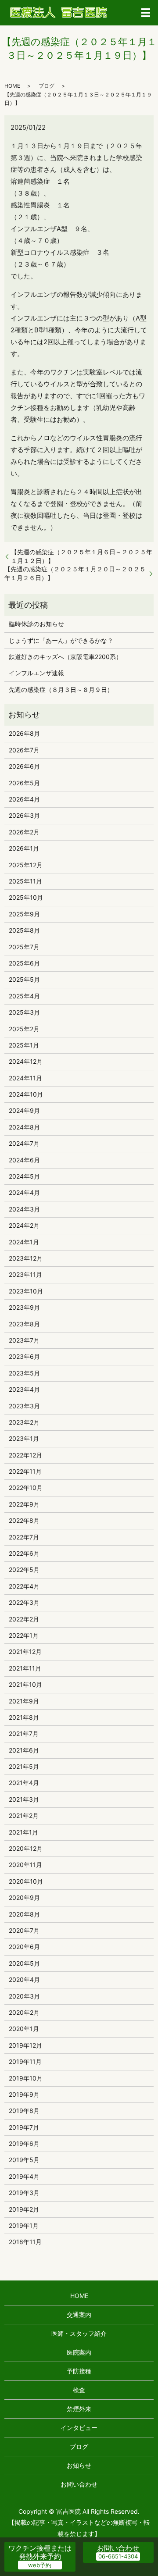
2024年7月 (24, 1143)
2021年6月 (24, 1750)
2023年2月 (24, 1422)
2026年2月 (24, 832)
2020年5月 (24, 1963)
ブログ (47, 86)
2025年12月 (26, 865)
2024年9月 (24, 1110)
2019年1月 (24, 2225)
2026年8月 (24, 733)
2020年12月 (26, 1848)
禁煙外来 (79, 2409)
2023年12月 (26, 1258)
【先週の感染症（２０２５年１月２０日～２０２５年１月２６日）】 (75, 573)
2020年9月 (24, 1897)
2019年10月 (26, 2078)
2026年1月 (24, 848)
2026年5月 (24, 783)
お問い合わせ (79, 2484)
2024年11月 (25, 1078)
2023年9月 (24, 1307)
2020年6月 (24, 1947)
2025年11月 (25, 881)
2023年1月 (24, 1438)
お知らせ (79, 2465)
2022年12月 (25, 1455)
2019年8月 (24, 2111)
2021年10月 (25, 1684)
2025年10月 (26, 897)
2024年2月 (24, 1225)
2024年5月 (24, 1176)
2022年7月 (24, 1537)
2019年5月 (24, 2160)
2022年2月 (24, 1619)
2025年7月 (24, 947)
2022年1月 (24, 1635)
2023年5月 (24, 1373)
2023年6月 (24, 1356)
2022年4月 (24, 1586)
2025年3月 (24, 1012)
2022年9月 (24, 1504)
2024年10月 (26, 1094)
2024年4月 (24, 1192)
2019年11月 (25, 2061)
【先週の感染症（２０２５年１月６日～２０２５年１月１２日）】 (82, 556)
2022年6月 (24, 1553)
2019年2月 (24, 2209)
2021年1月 (23, 1832)
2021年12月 (25, 1651)
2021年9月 (24, 1701)
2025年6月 (24, 963)
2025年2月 (24, 1029)
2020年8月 (24, 1914)
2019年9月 (24, 2094)
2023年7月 (24, 1340)
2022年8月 (24, 1520)
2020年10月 (26, 1881)
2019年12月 (25, 2045)
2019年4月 (24, 2176)
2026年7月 (24, 750)
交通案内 (79, 2314)
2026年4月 (24, 799)
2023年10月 (26, 1291)
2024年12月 (26, 1061)
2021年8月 (24, 1717)
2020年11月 (25, 1865)
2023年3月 (24, 1406)
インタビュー (79, 2428)
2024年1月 (24, 1242)
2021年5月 (24, 1766)
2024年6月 (24, 1160)
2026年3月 (24, 815)
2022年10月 (26, 1488)
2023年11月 (25, 1274)
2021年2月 (24, 1815)
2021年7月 (24, 1733)
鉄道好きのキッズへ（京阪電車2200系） (65, 657)
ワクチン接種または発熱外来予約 (40, 2552)
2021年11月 (25, 1668)
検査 (79, 2390)
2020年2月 (24, 2012)
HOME (12, 86)
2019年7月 (24, 2127)
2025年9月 (24, 914)
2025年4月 (24, 996)
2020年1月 (24, 2029)
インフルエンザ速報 (36, 673)
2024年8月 (24, 1127)
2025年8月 (24, 930)
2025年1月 (24, 1045)
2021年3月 (24, 1799)
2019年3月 (24, 2193)
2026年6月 (24, 766)
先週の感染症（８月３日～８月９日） (61, 689)
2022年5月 (24, 1569)
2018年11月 (25, 2242)
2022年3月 (24, 1602)
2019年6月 (24, 2143)
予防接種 (79, 2371)
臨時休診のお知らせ (36, 624)
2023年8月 (24, 1324)
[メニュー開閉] (146, 13)
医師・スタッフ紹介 (79, 2333)
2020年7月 (24, 1930)
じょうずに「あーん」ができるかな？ (61, 640)
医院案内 (79, 2352)
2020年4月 (24, 1979)
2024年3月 (24, 1209)
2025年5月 (24, 979)
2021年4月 (24, 1783)
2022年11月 (25, 1471)
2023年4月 (24, 1389)
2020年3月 (24, 1996)
